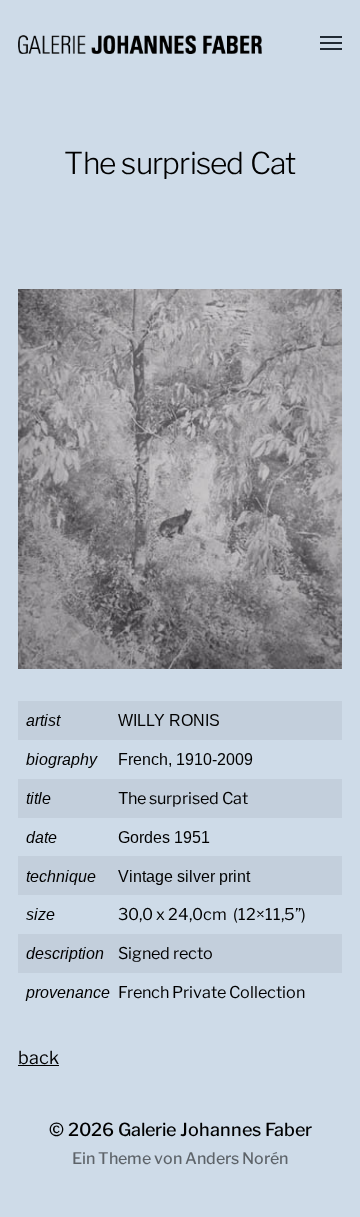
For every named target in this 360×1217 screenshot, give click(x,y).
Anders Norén (236, 1158)
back (38, 1057)
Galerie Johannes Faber (215, 1129)
